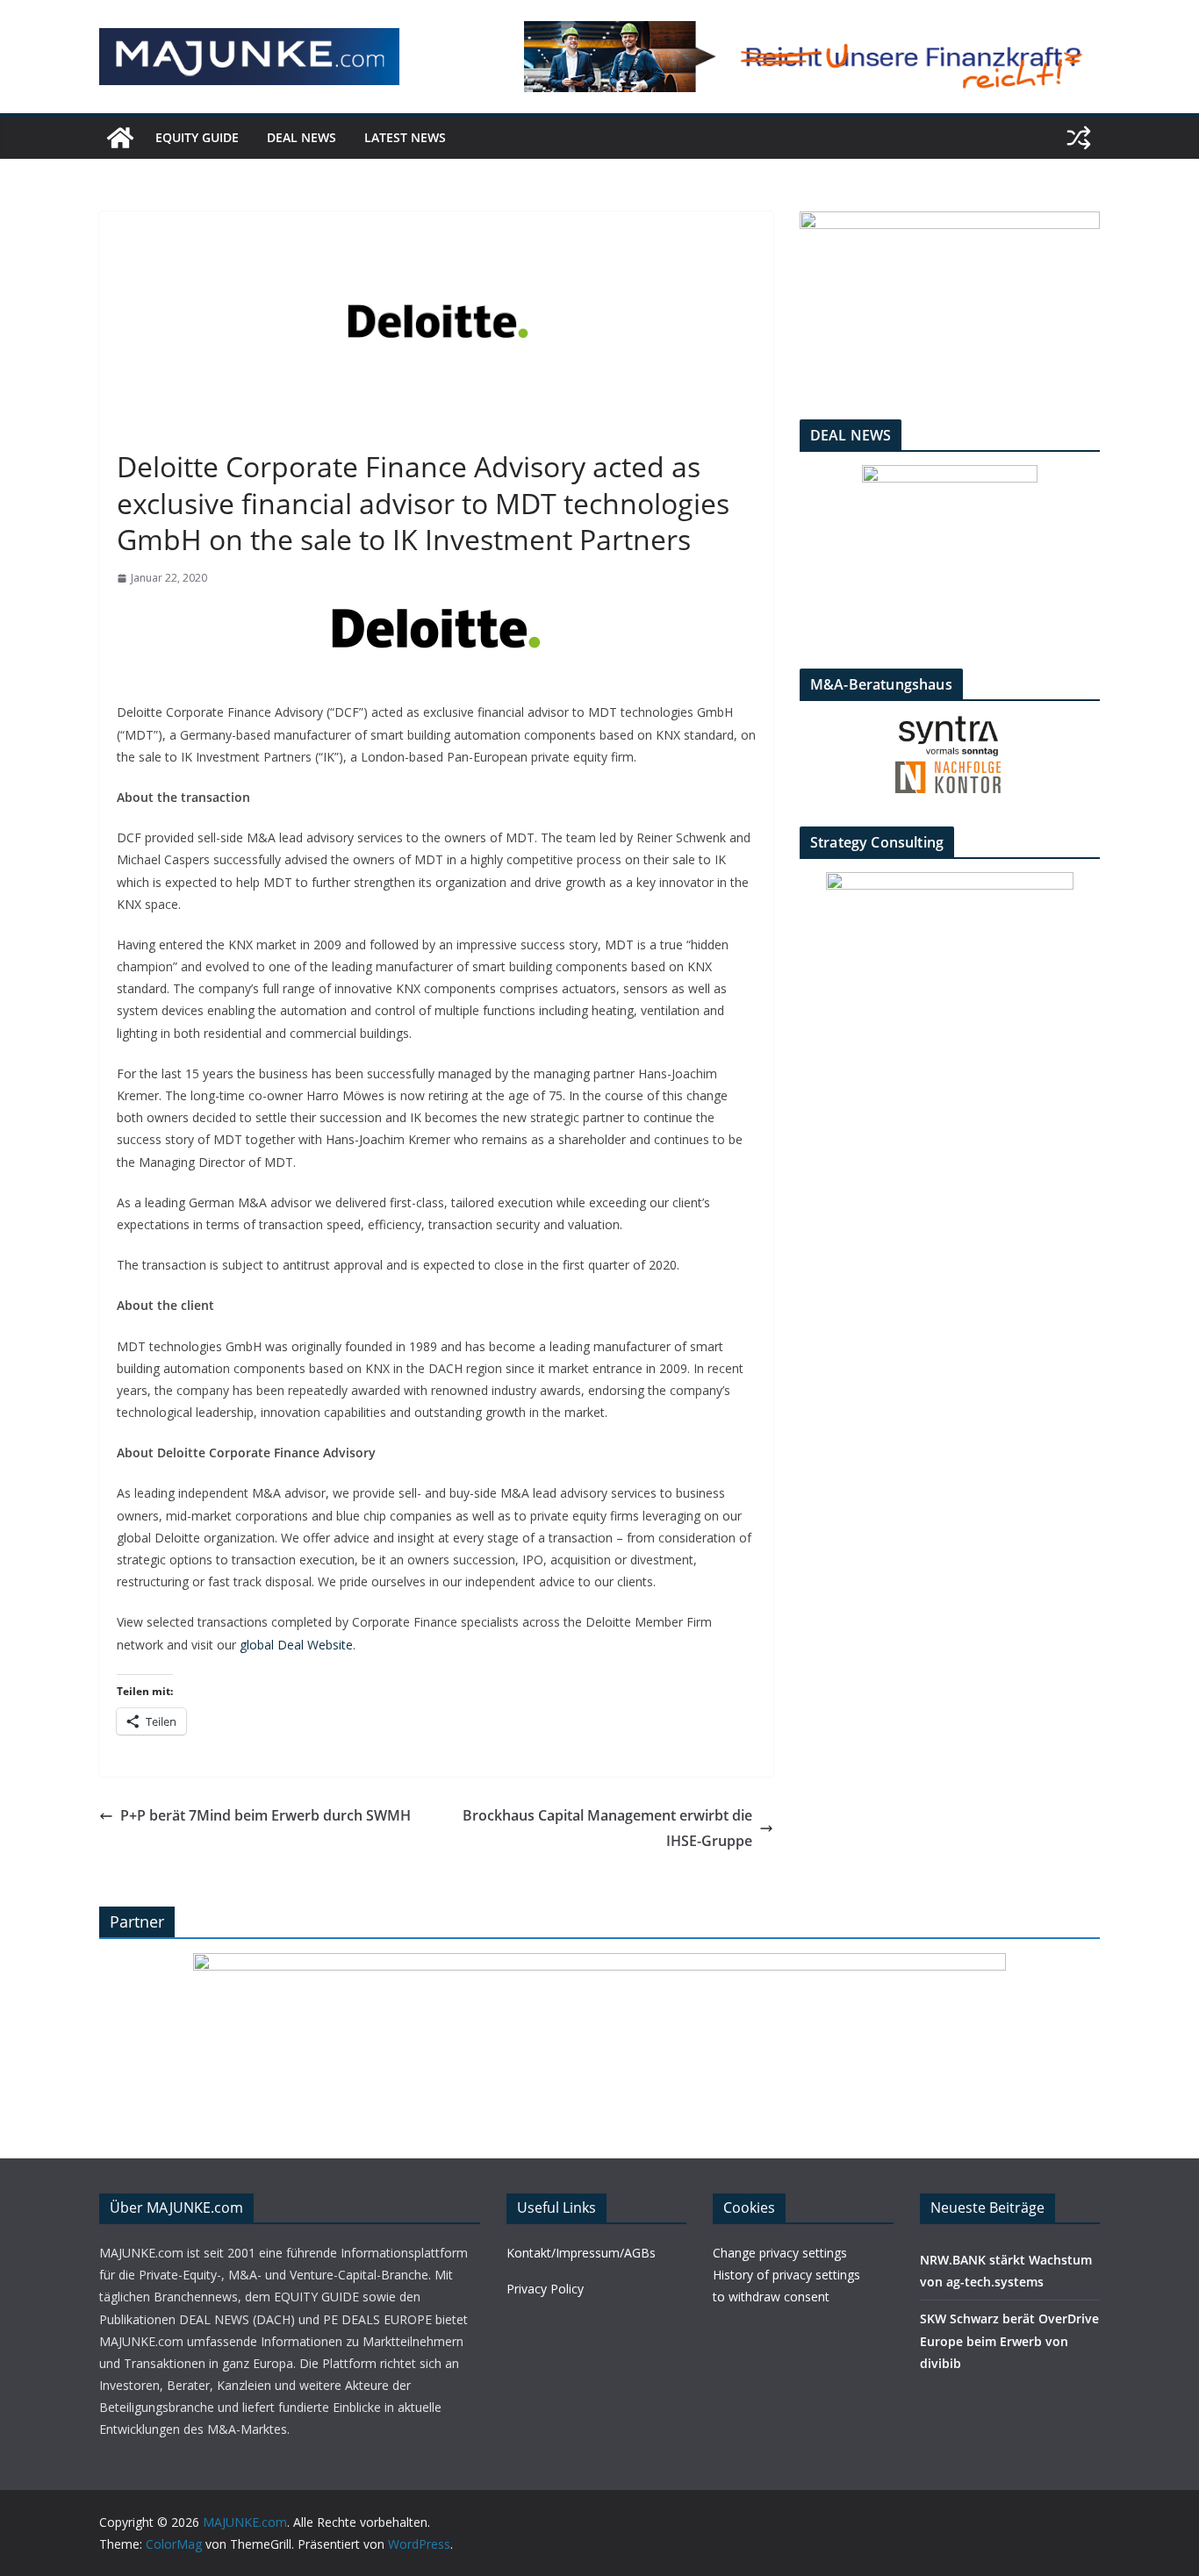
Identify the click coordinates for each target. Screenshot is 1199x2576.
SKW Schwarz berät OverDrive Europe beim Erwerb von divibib (1009, 2340)
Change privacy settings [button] (780, 2253)
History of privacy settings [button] (786, 2275)
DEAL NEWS (302, 137)
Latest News (405, 137)
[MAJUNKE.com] (120, 138)
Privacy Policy (545, 2289)
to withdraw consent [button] (771, 2297)
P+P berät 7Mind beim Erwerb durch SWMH (266, 1815)
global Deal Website (296, 1645)
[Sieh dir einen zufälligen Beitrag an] (1079, 138)
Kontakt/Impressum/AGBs (581, 2253)
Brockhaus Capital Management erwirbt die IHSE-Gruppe (607, 1828)
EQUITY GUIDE (197, 137)
